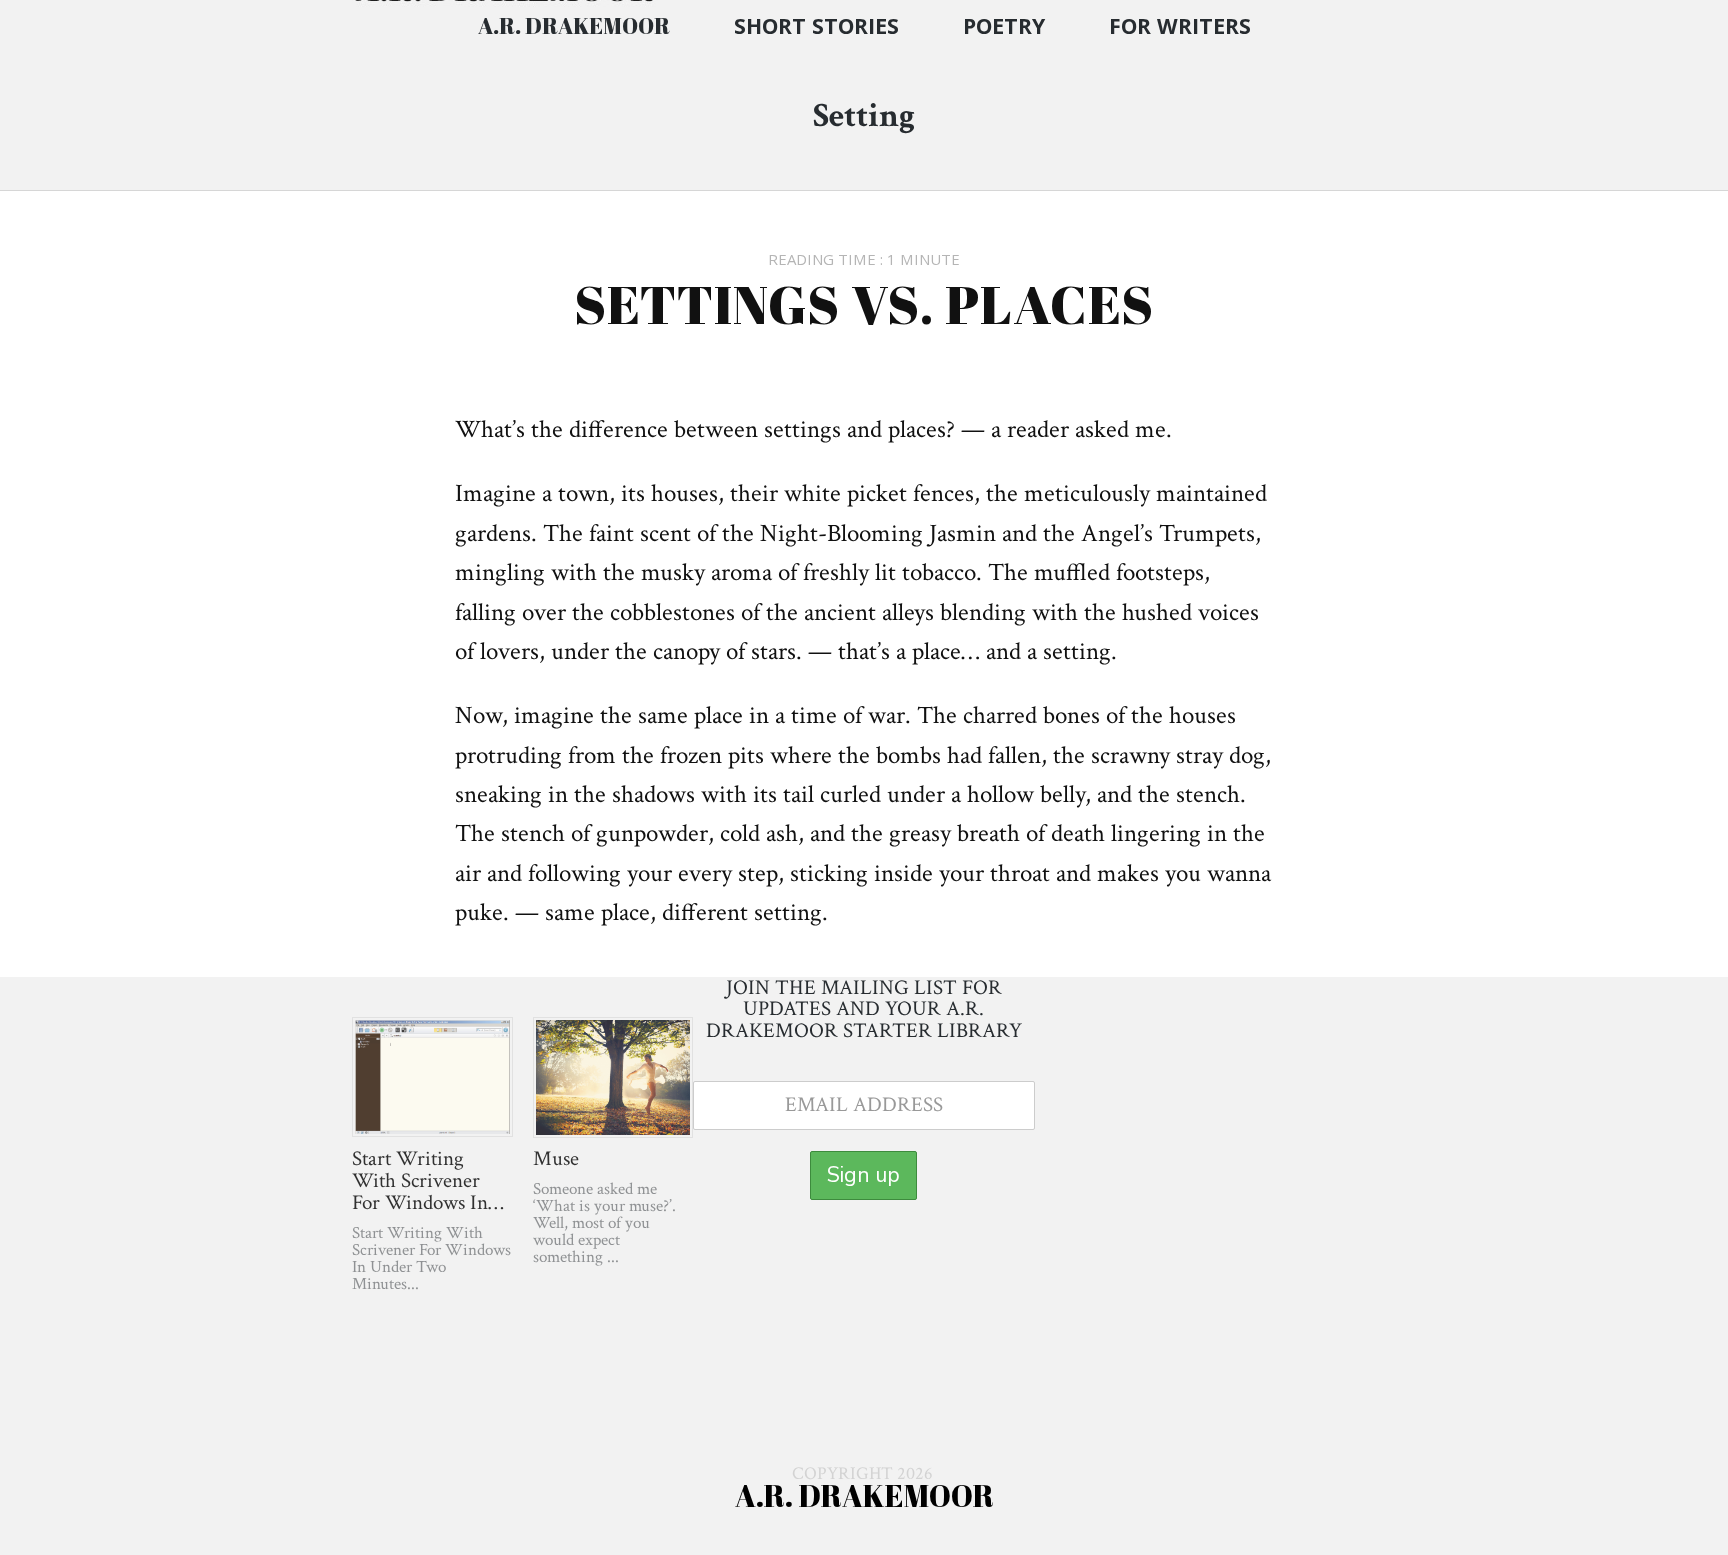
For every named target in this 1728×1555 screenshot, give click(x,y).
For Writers (1180, 25)
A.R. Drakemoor (574, 25)
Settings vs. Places (864, 303)
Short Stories (816, 25)
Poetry (1004, 25)
